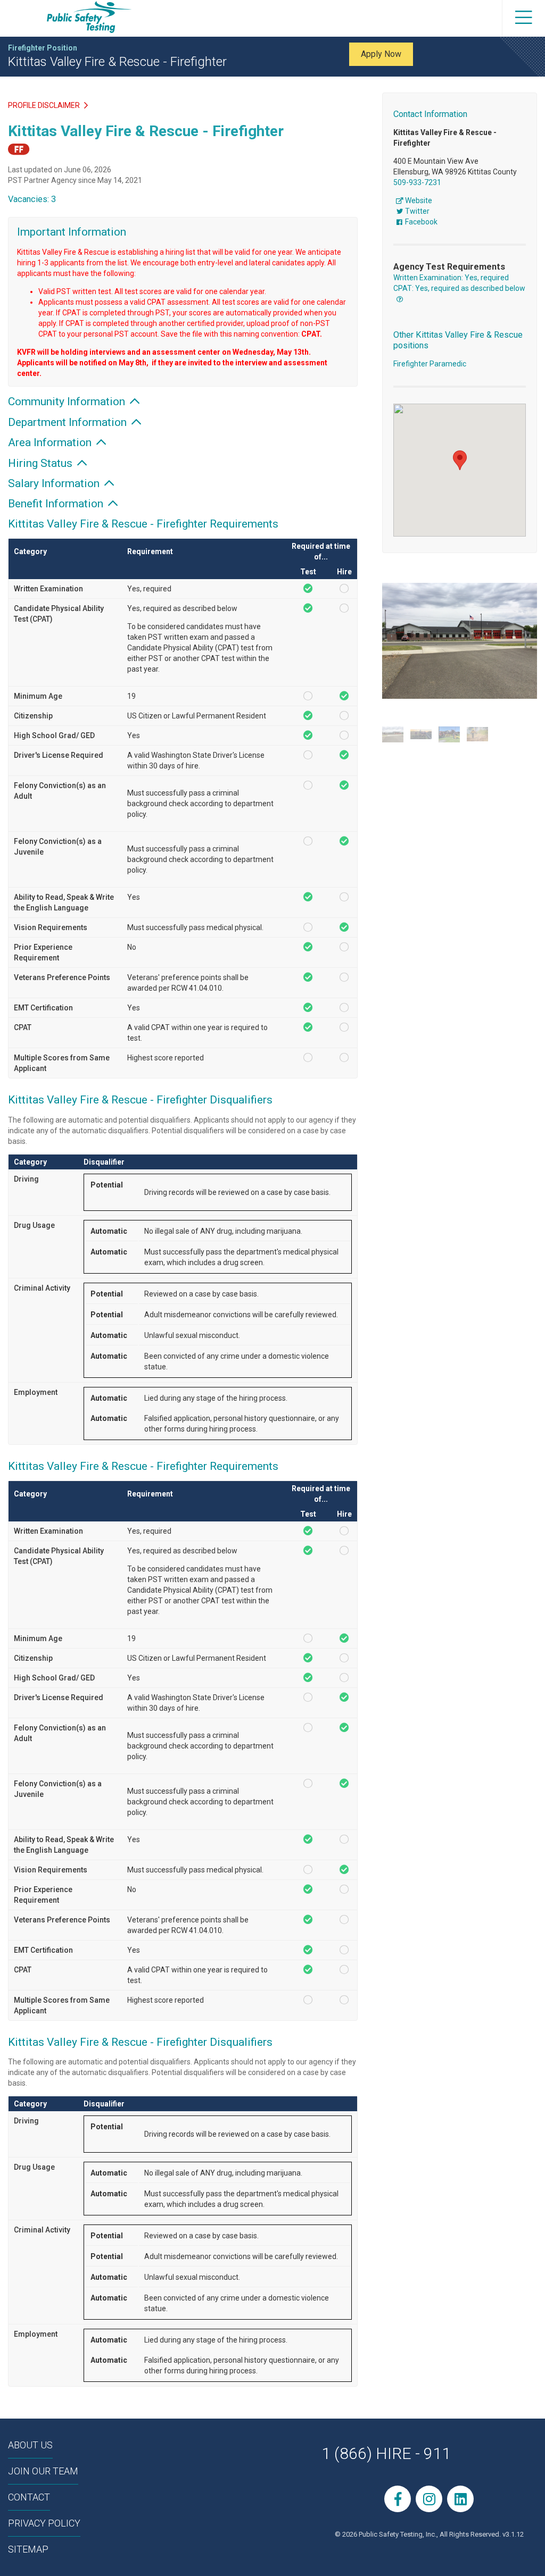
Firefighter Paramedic (430, 364)
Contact (29, 2497)
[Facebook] (398, 2499)
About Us (30, 2445)
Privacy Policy (44, 2523)
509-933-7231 (417, 182)
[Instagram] (429, 2499)
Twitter (416, 211)
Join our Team (43, 2471)
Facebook (420, 222)
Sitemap (28, 2549)
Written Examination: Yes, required (451, 278)
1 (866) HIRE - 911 (386, 2453)
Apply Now (381, 54)
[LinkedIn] (460, 2499)
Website (418, 200)
